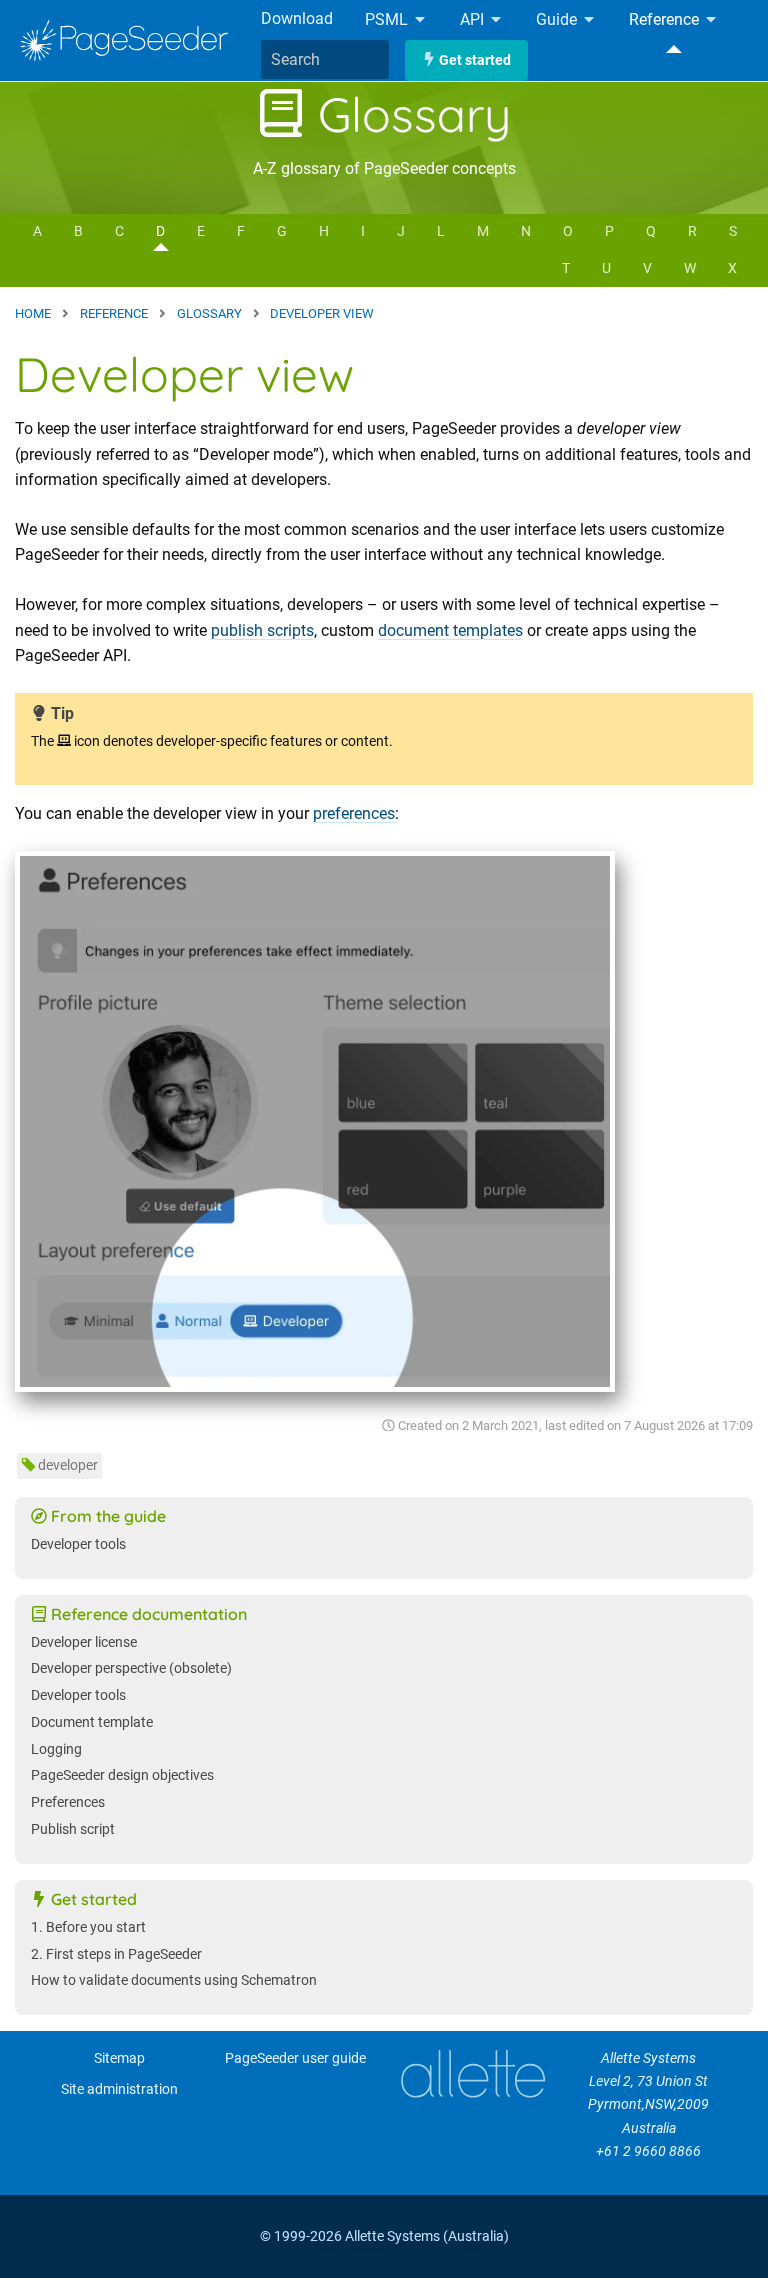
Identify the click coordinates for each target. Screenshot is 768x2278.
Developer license (84, 1642)
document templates (450, 630)
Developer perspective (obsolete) (131, 1668)
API (474, 20)
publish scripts (262, 630)
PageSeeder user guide (295, 2058)
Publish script (73, 1829)
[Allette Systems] (472, 2073)
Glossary (408, 114)
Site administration (119, 2089)
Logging (56, 1749)
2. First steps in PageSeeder (116, 1954)
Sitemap (119, 2058)
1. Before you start (88, 1927)
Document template (92, 1722)
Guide (558, 20)
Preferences (68, 1802)
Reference (666, 20)
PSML (388, 20)
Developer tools (78, 1544)
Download (297, 18)
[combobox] (325, 60)
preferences (354, 813)
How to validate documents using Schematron (174, 1980)
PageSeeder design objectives (122, 1775)
